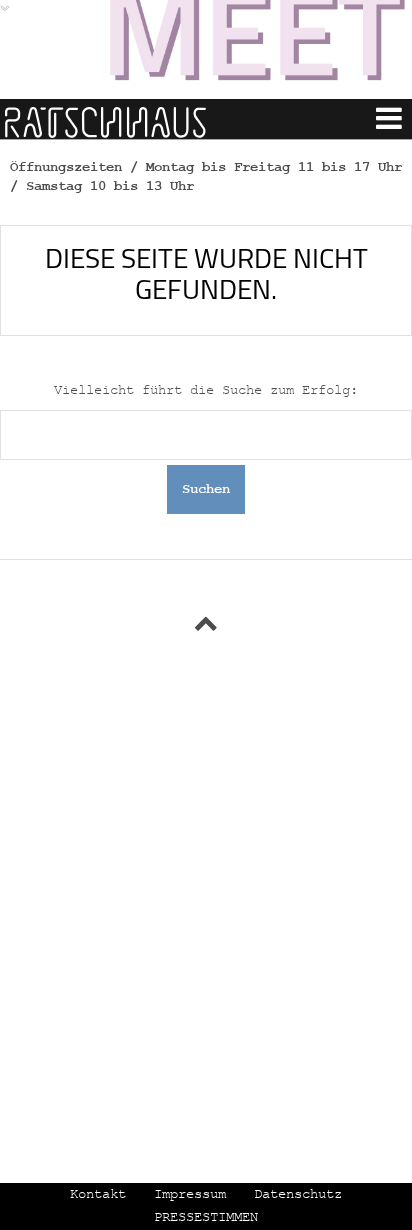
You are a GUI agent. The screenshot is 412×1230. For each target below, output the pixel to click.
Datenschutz (298, 1194)
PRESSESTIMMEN (206, 1217)
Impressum (190, 1194)
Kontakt (98, 1194)
